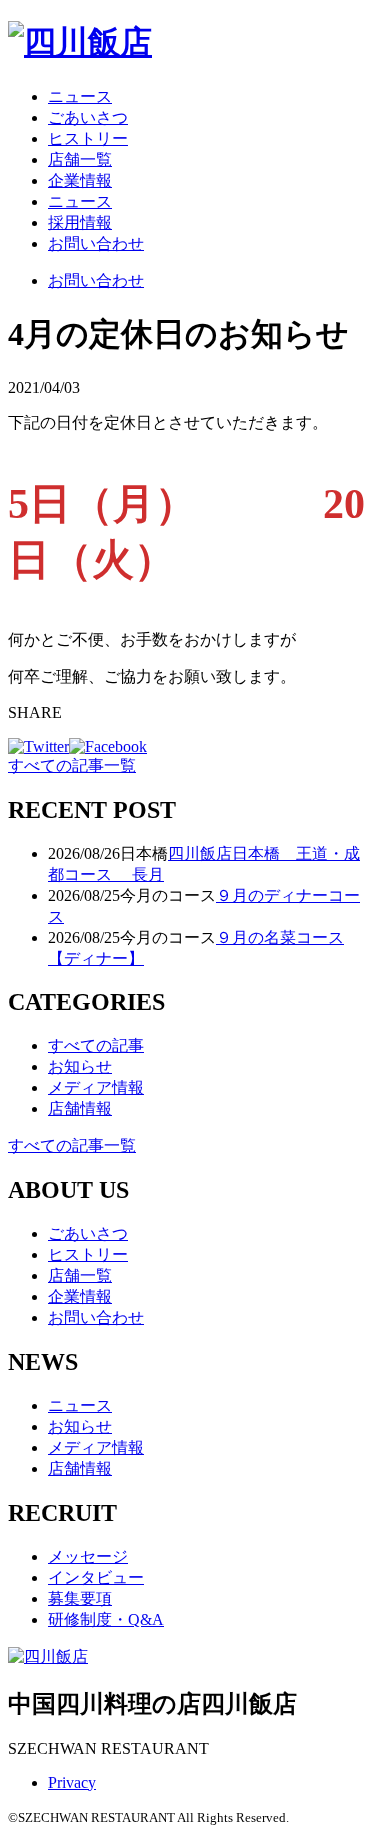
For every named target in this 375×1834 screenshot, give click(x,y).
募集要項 (80, 1598)
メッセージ (88, 1556)
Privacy (72, 1782)
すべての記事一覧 (72, 765)
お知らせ (80, 1066)
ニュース (80, 96)
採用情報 (80, 222)
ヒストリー (88, 138)
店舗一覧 (80, 159)
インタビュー (96, 1577)
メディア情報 (96, 1087)
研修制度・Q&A (106, 1619)
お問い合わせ (96, 243)
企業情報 (80, 180)
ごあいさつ (88, 117)
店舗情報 (80, 1108)
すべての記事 (96, 1045)
